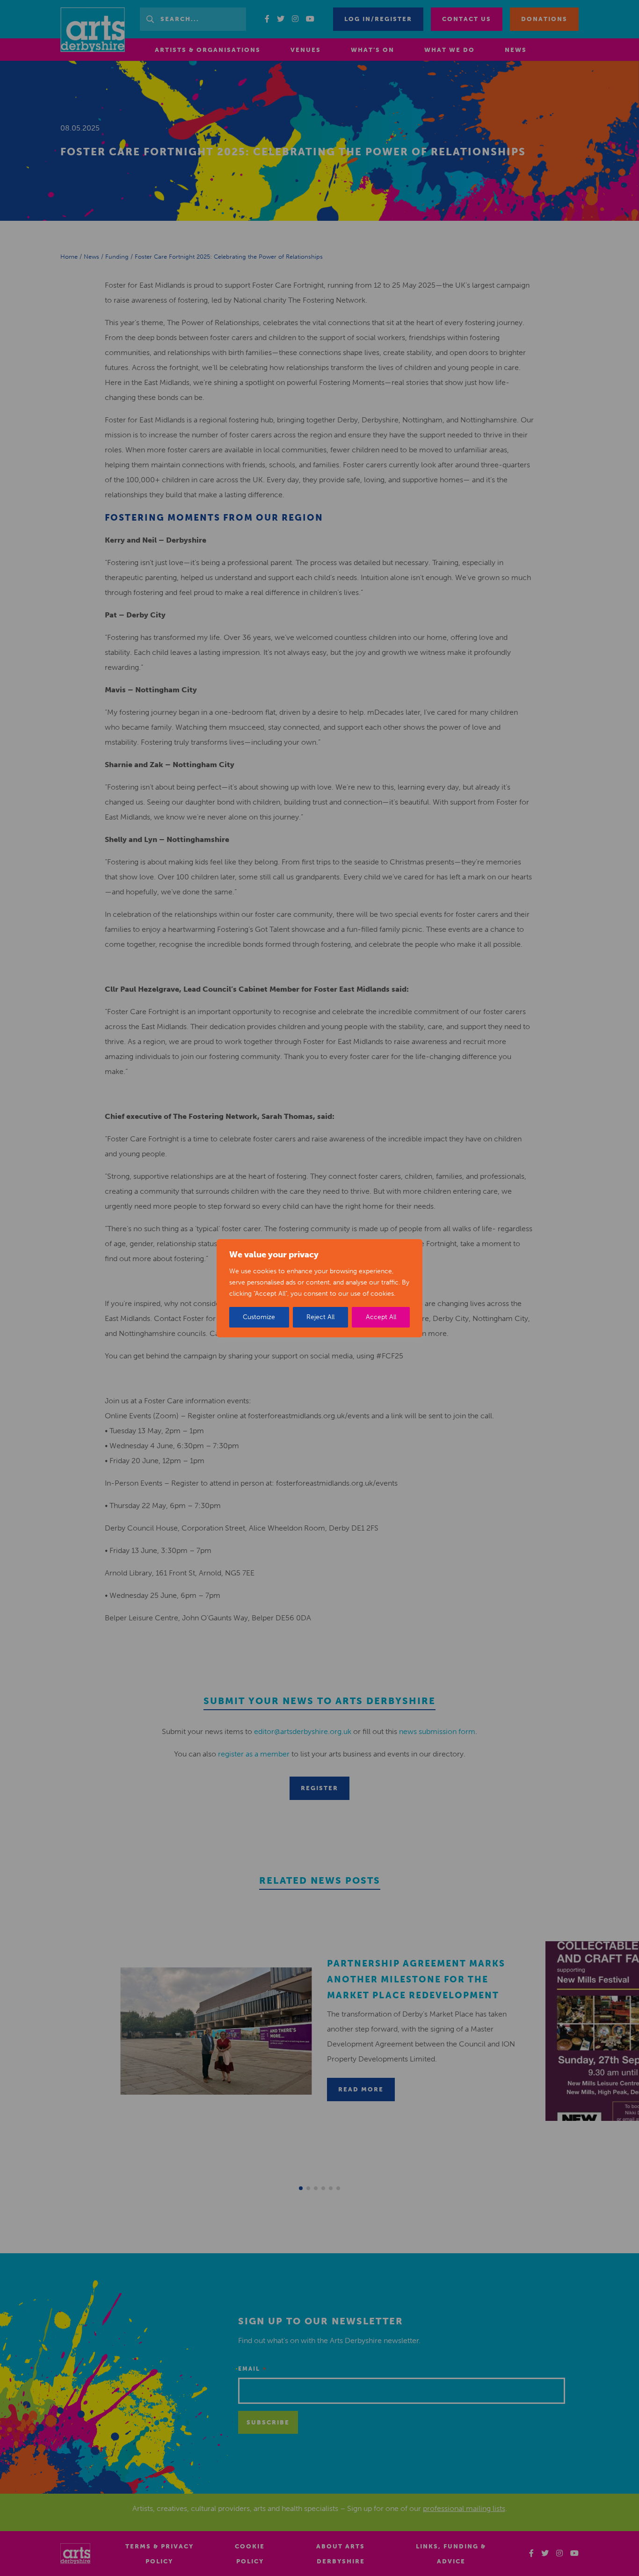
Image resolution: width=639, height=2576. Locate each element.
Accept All (381, 1317)
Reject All (320, 1317)
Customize (259, 1317)
